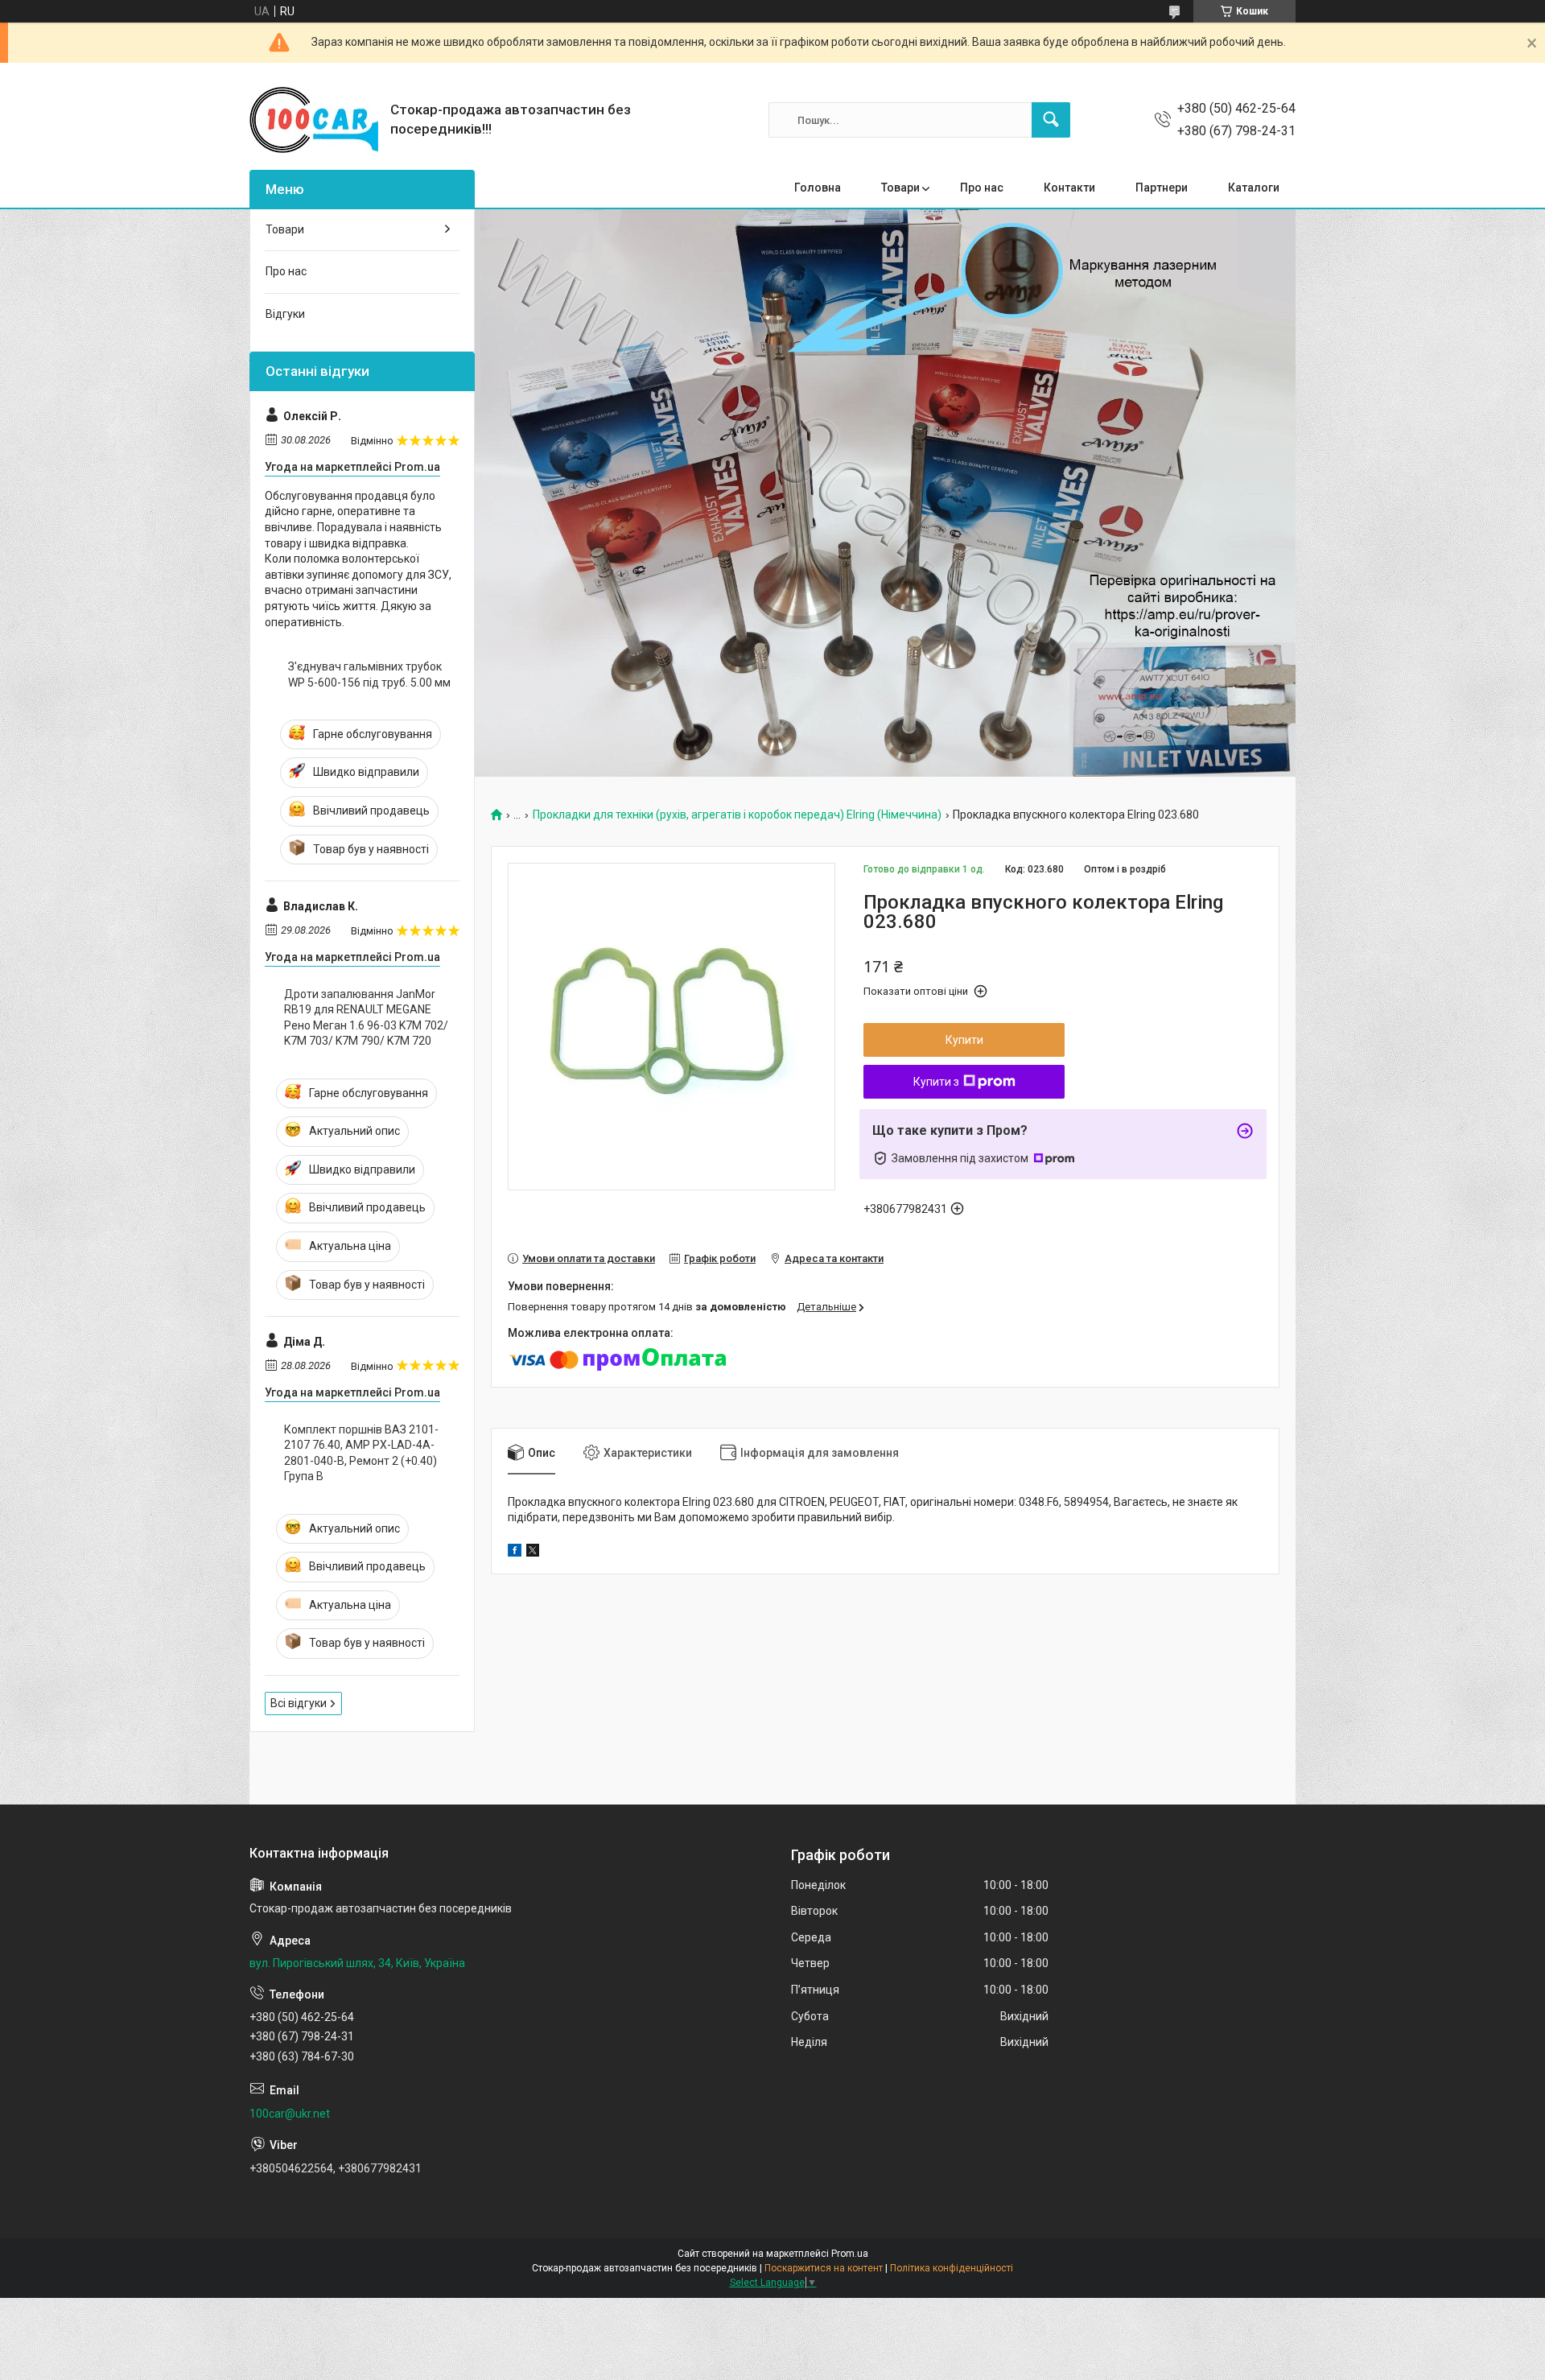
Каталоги (1254, 188)
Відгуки (285, 314)
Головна (818, 188)
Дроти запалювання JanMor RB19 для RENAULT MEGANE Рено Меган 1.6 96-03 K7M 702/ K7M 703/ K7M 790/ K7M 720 (366, 1018)
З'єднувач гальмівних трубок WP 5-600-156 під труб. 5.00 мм (369, 674)
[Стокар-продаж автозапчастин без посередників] (314, 120)
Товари (900, 188)
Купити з (936, 1082)
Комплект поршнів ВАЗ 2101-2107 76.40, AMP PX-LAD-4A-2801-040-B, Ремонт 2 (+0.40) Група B (361, 1453)
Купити (964, 1040)
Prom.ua (850, 2254)
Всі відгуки (299, 1703)
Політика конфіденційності (952, 2268)
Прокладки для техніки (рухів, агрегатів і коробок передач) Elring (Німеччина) (737, 815)
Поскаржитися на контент (824, 2268)
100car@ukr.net (290, 2114)
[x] (533, 1553)
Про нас (982, 188)
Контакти (1069, 188)
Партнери (1162, 188)
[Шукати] (1051, 120)
